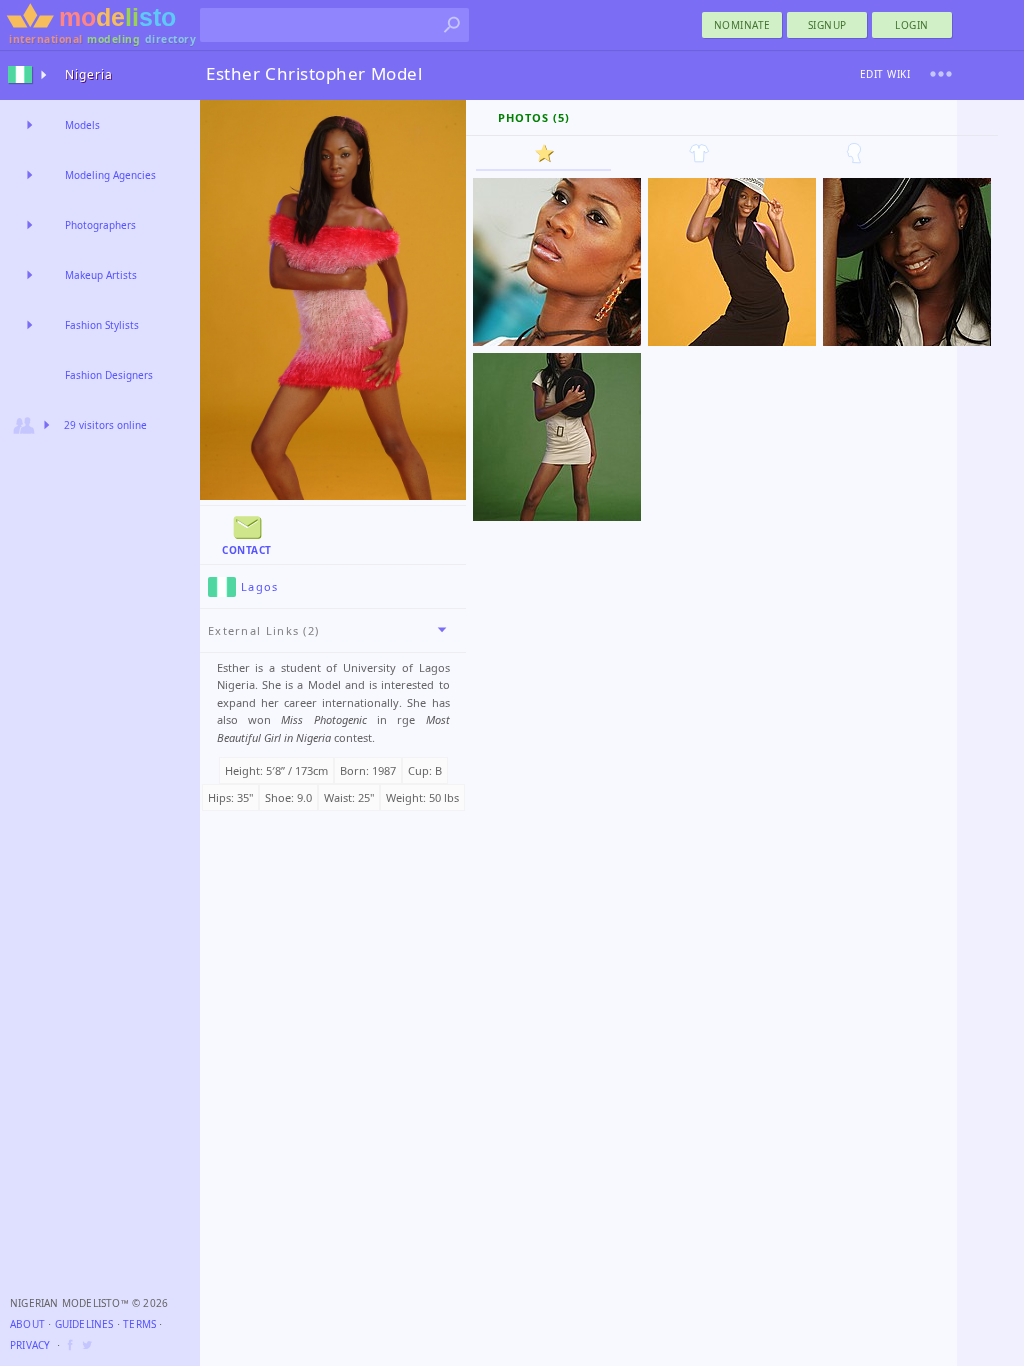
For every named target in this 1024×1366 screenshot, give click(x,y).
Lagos (260, 586)
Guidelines (84, 1324)
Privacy (30, 1345)
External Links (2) (263, 630)
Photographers (100, 225)
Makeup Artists (101, 275)
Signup (827, 25)
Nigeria (89, 74)
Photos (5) (534, 117)
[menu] (941, 74)
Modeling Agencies (110, 175)
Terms (139, 1324)
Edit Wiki (885, 74)
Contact (247, 550)
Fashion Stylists (102, 325)
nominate (742, 25)
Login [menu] (912, 25)
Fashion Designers (109, 375)
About (27, 1324)
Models (82, 125)
